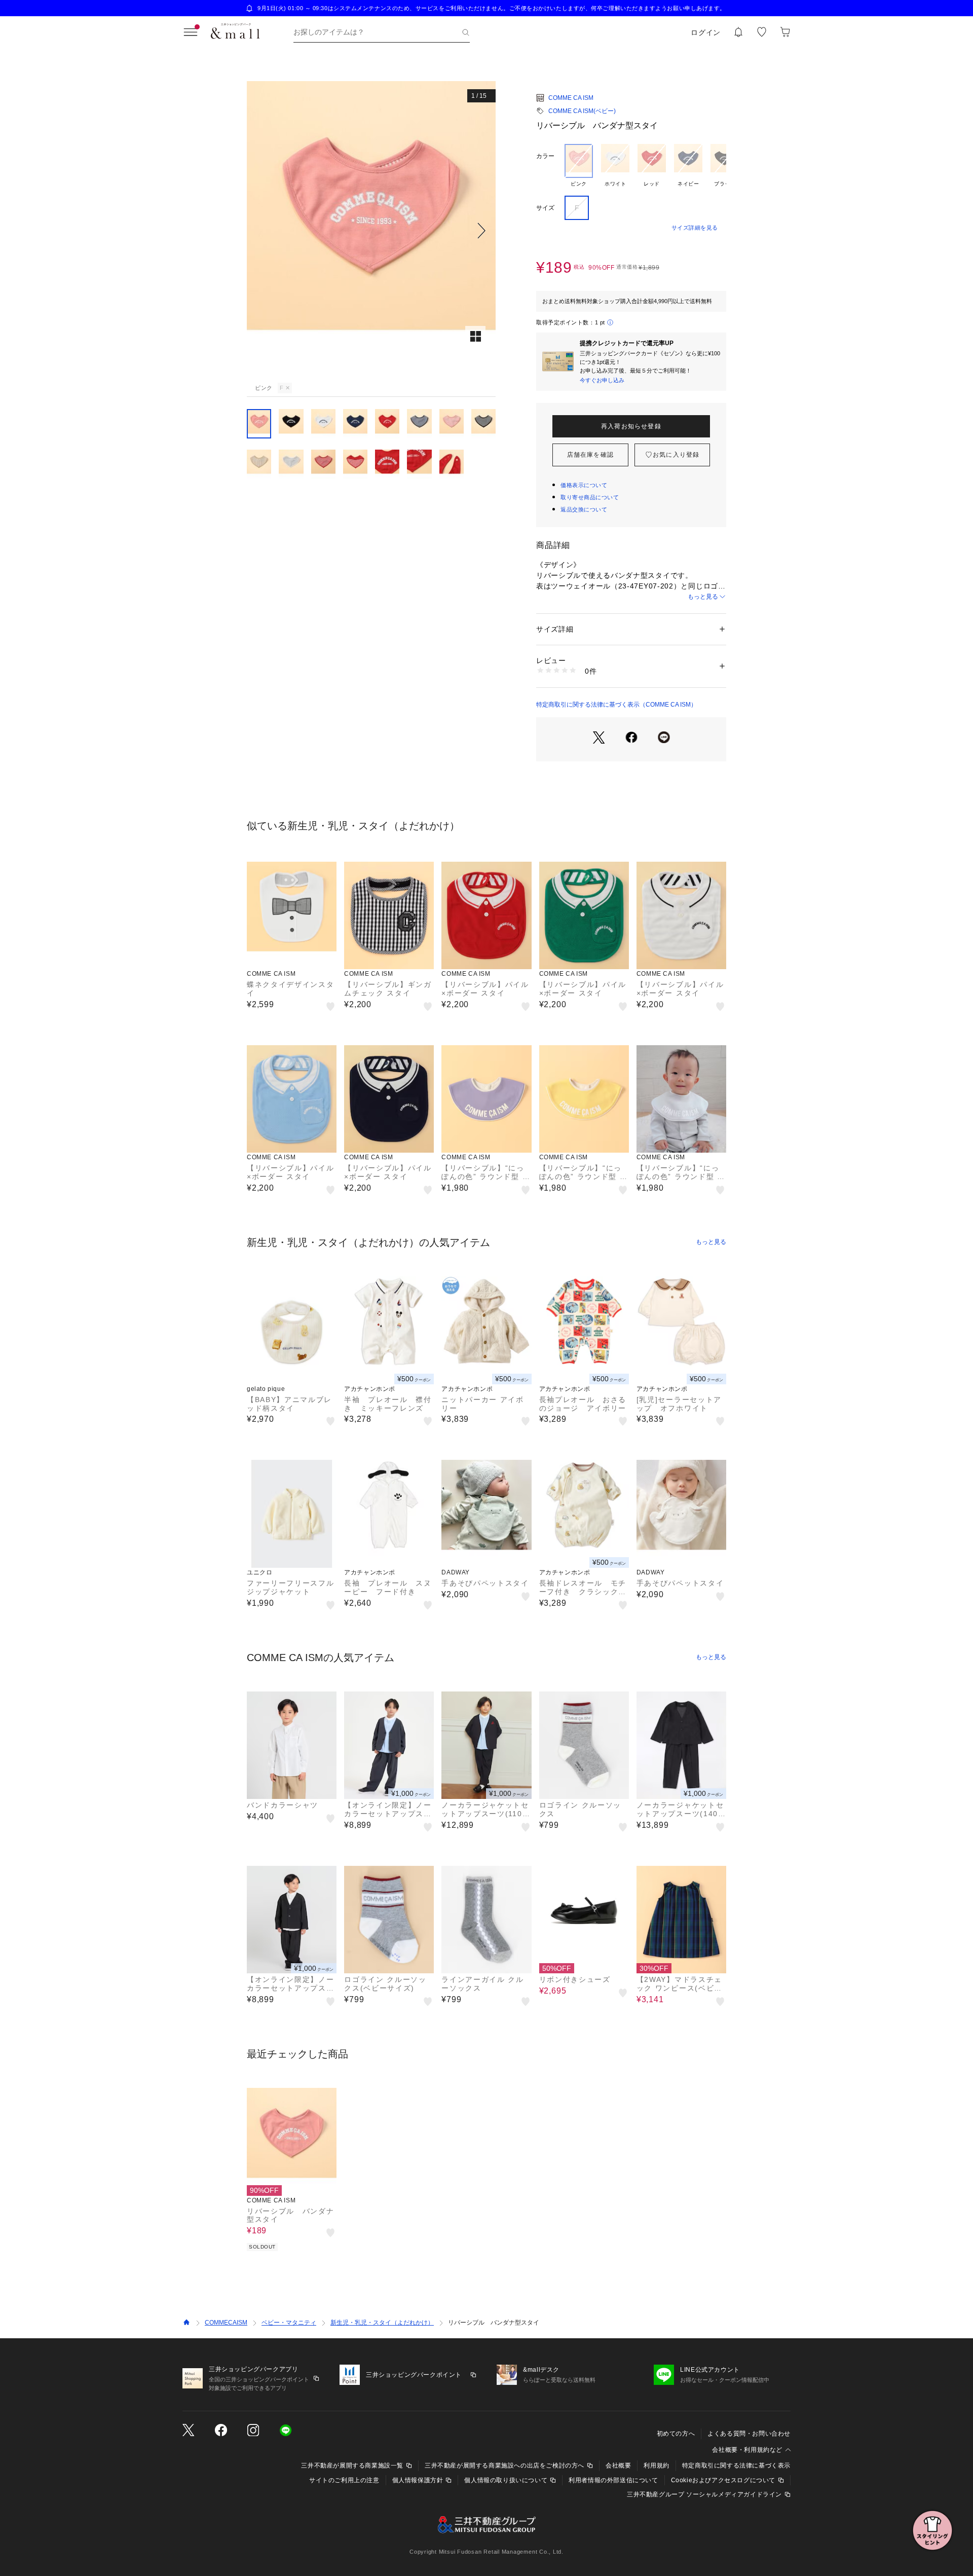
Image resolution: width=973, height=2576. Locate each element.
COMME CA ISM (571, 98)
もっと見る (703, 597)
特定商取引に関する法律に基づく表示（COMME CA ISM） (616, 705)
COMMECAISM (226, 2323)
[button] (371, 230)
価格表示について (584, 485)
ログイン (706, 32)
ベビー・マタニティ (289, 2323)
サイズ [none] (545, 208)
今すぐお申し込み (602, 380)
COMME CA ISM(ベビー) (582, 111)
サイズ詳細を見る (695, 228)
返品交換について (584, 509)
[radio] (579, 166)
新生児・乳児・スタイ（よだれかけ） (382, 2323)
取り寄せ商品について (590, 497)
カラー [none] (545, 156)
